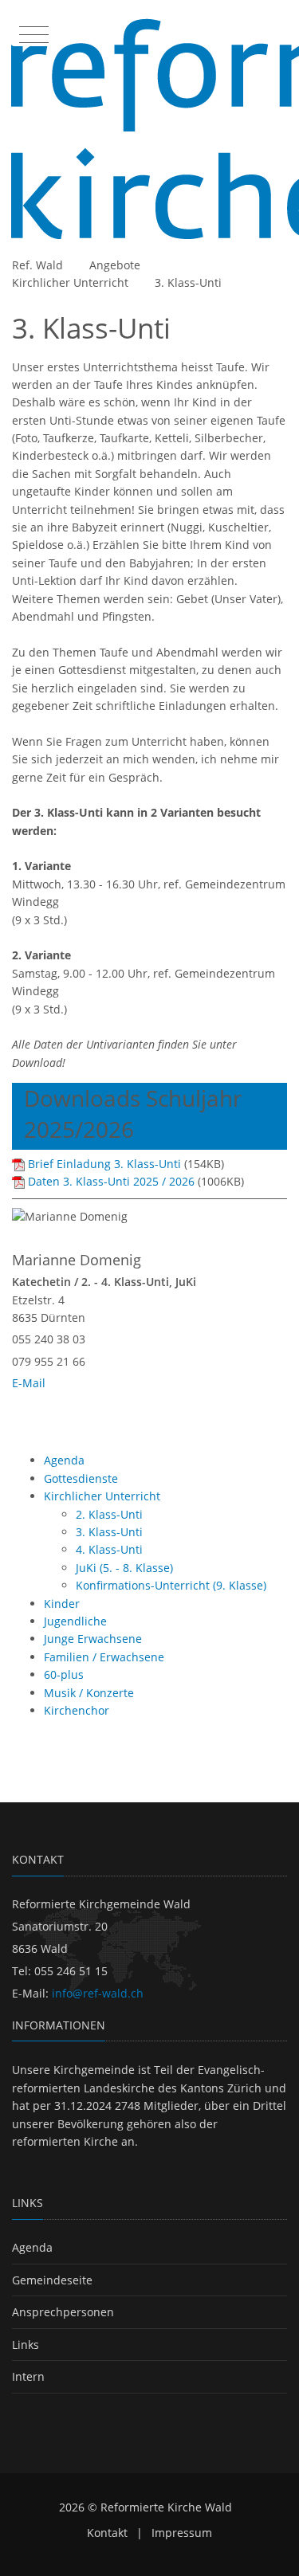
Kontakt (107, 2533)
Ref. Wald (37, 265)
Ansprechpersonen (63, 2312)
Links (26, 2345)
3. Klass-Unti (188, 282)
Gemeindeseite (52, 2280)
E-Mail (29, 1383)
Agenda (32, 2247)
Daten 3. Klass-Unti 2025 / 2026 (111, 1181)
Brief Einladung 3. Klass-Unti (104, 1164)
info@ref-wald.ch (98, 1993)
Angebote (115, 265)
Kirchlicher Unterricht (70, 282)
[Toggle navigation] (32, 31)
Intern (28, 2376)
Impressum (182, 2533)
